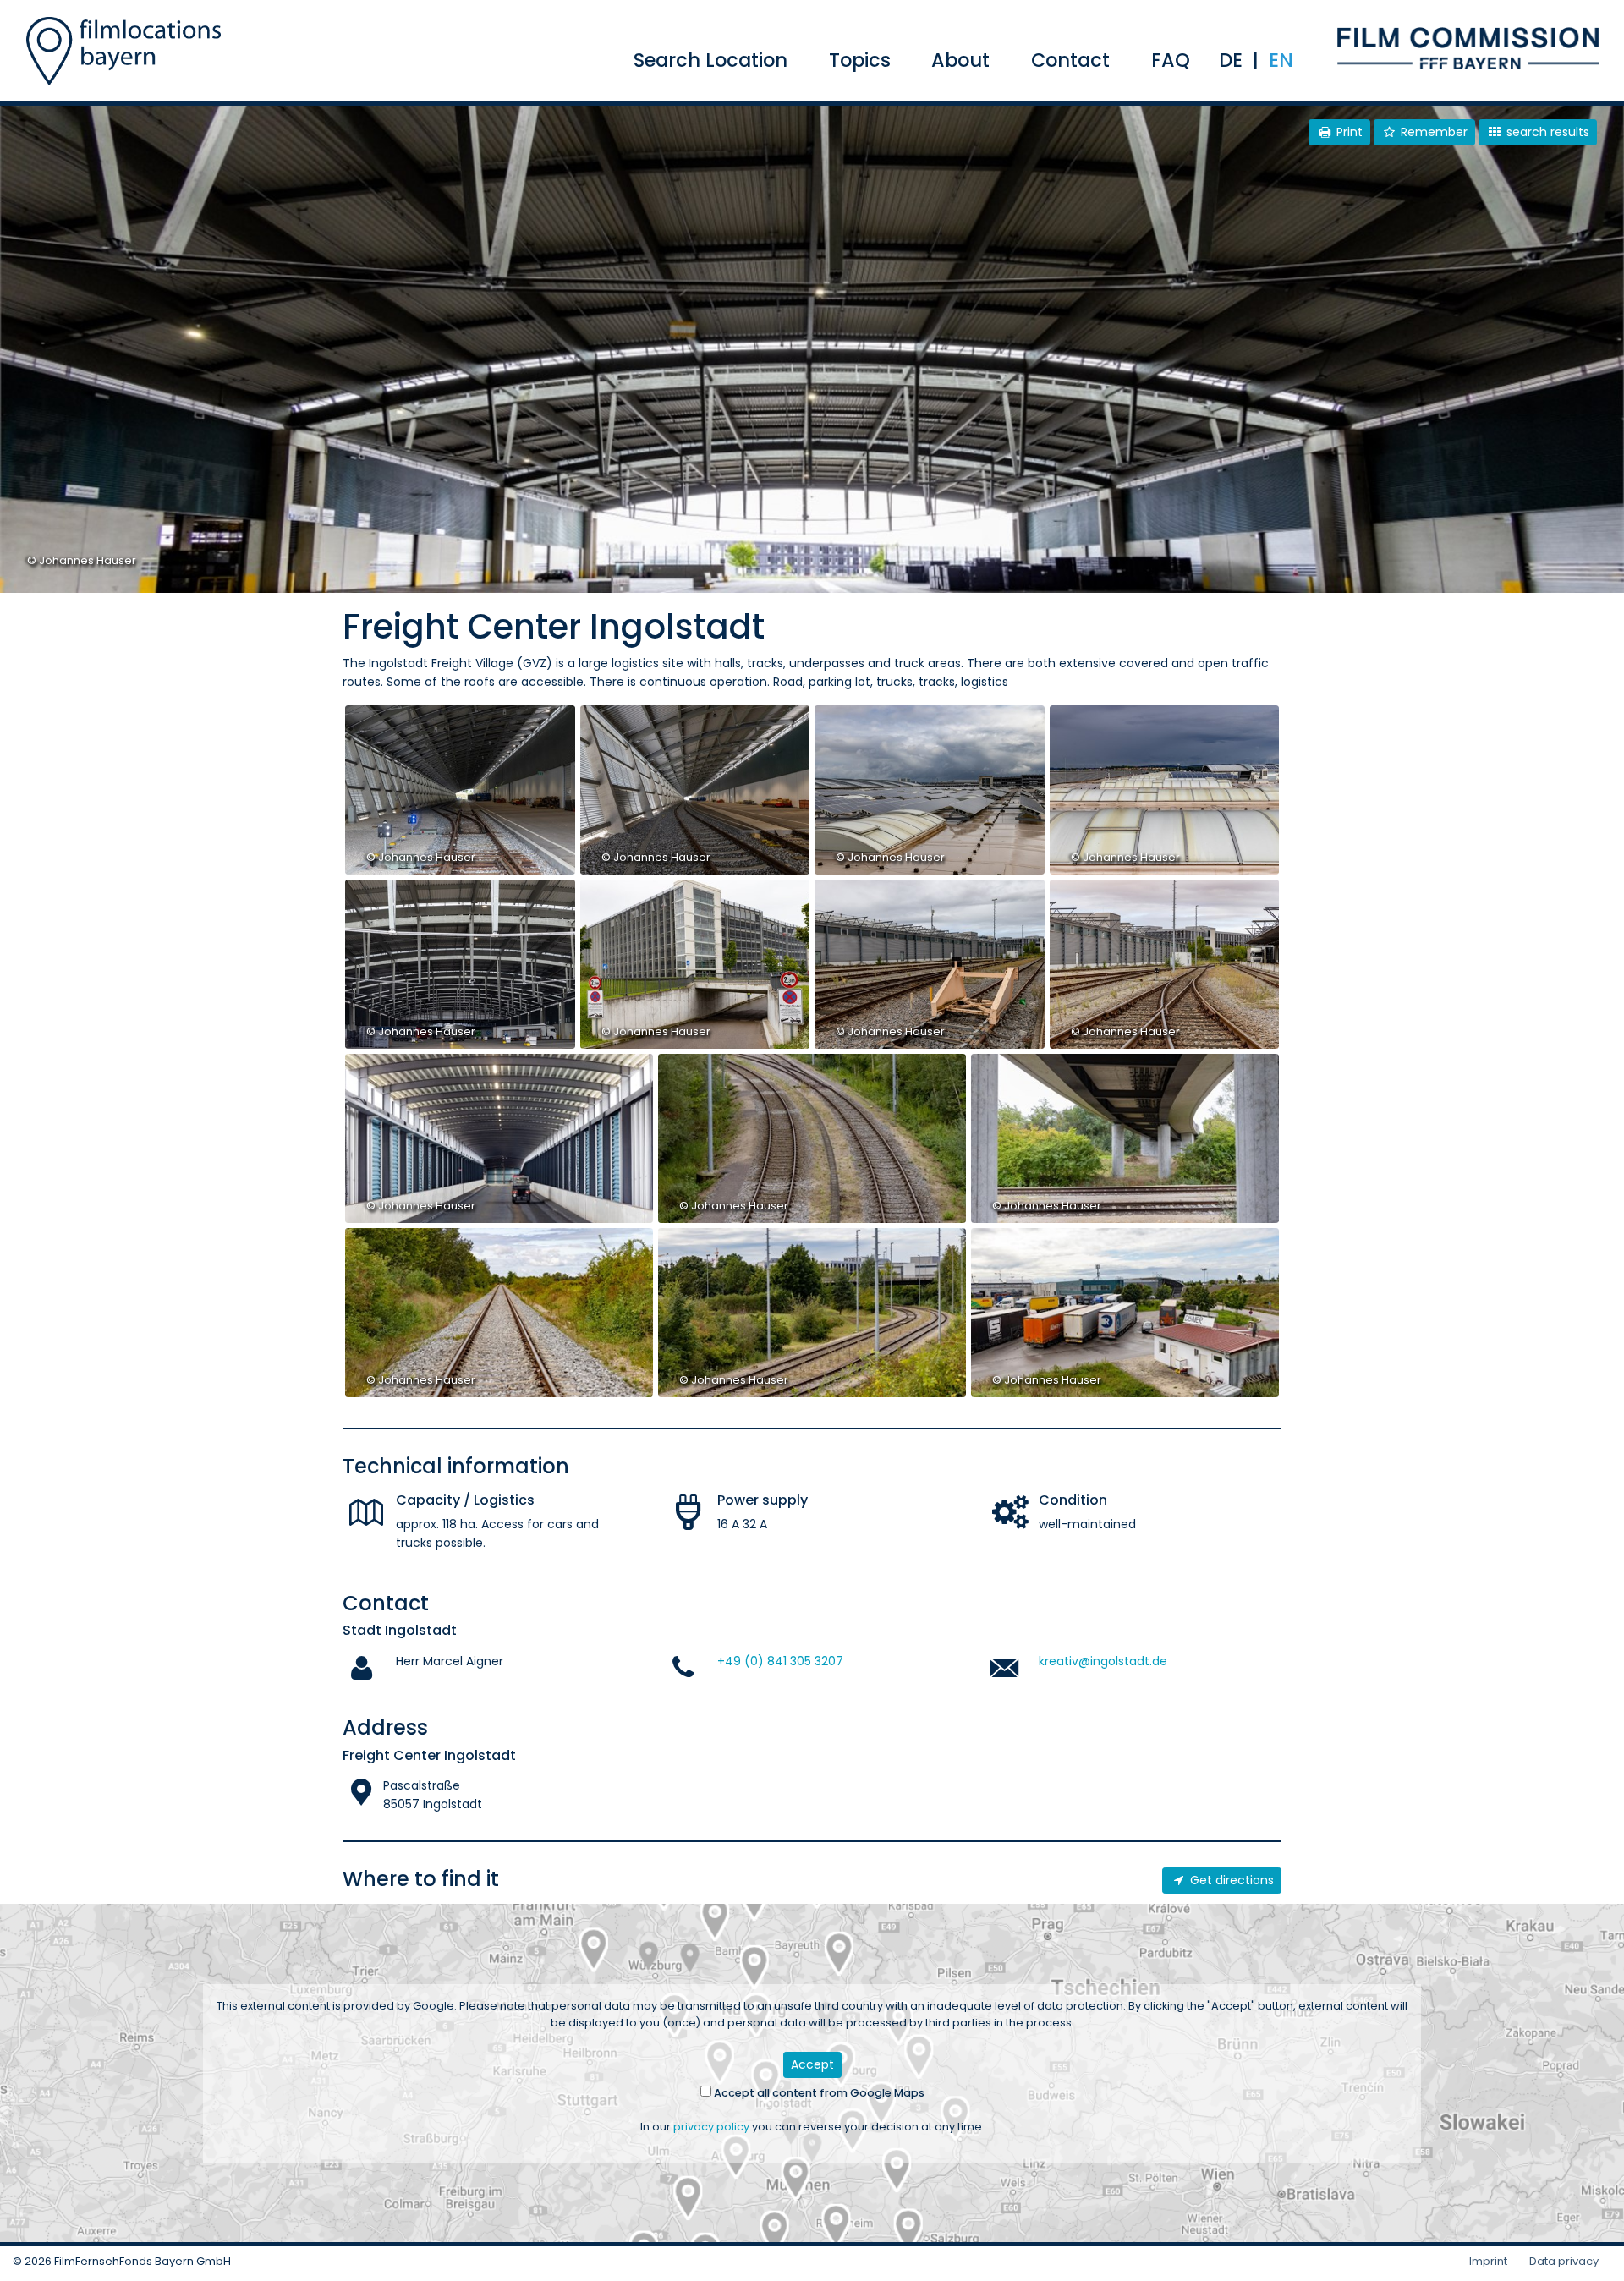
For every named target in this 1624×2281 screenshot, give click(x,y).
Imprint (1488, 2261)
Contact (1070, 60)
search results (1546, 132)
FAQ (1171, 60)
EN (1281, 60)
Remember (1432, 132)
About (960, 60)
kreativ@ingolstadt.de (1103, 1661)
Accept (812, 2064)
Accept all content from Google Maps (818, 2093)
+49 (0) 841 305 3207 (780, 1661)
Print (1348, 132)
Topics (860, 60)
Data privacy (1564, 2261)
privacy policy (711, 2127)
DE (1231, 60)
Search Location (710, 60)
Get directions (1230, 1880)
